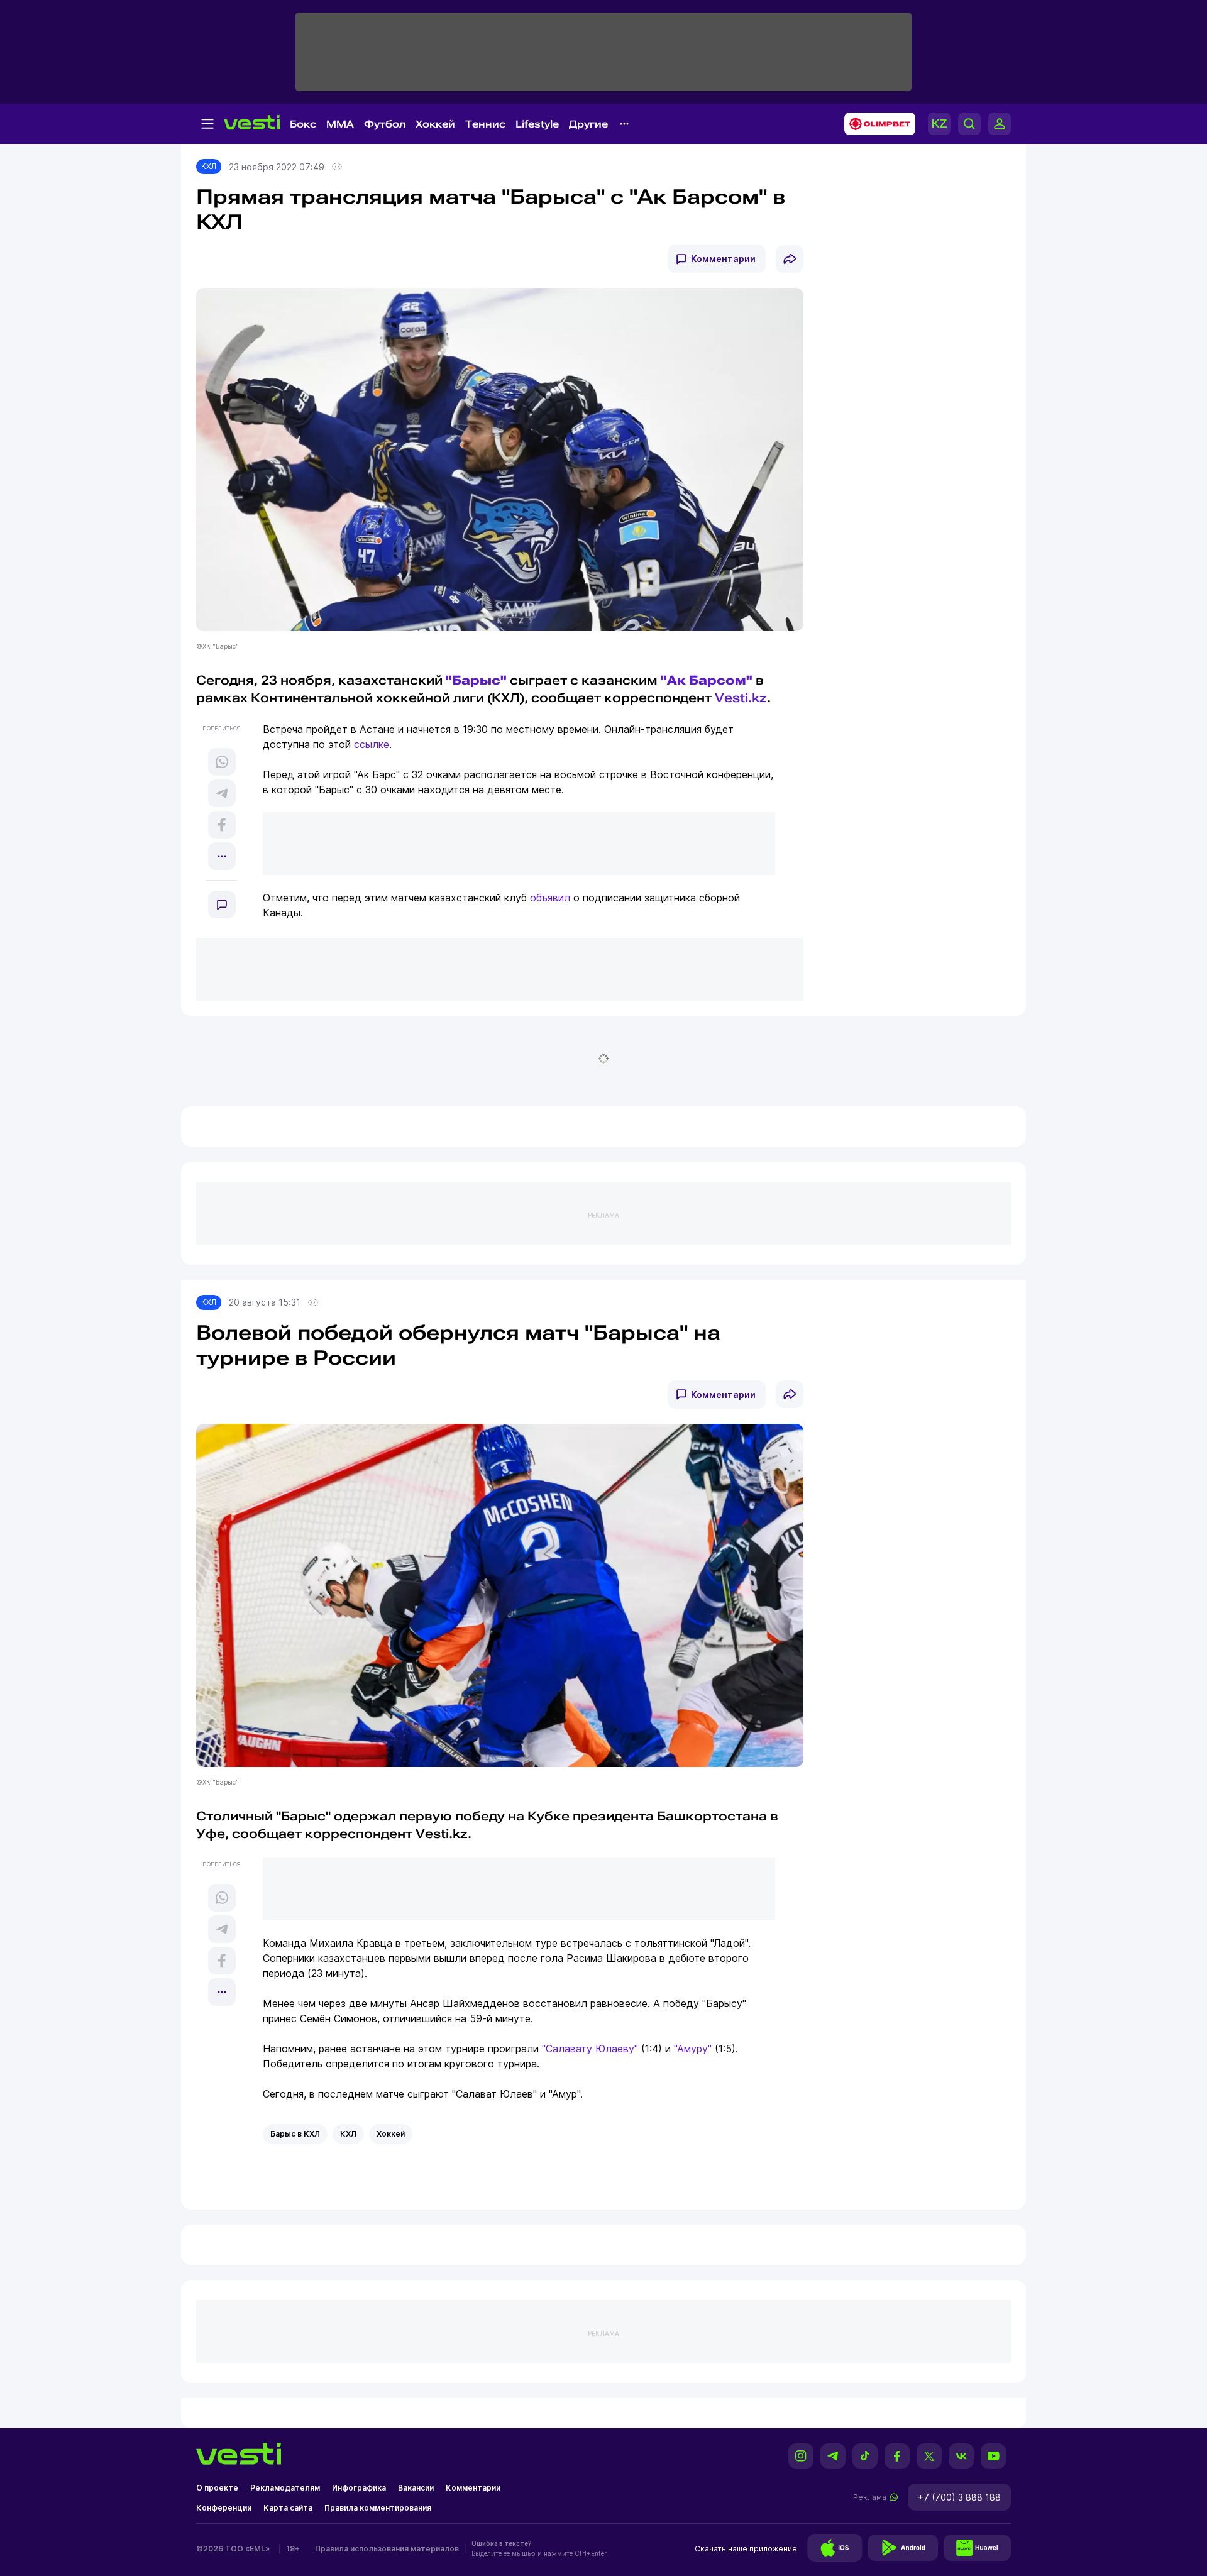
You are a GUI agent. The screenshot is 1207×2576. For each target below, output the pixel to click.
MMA (340, 124)
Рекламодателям (285, 2488)
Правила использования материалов (387, 2549)
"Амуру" (693, 2049)
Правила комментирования (378, 2508)
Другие (588, 124)
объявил (550, 898)
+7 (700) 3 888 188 (959, 2497)
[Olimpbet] (876, 124)
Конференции (224, 2508)
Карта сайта (288, 2508)
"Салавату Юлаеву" (590, 2049)
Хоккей (435, 124)
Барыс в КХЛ (295, 2134)
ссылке (372, 744)
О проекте (217, 2488)
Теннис (485, 124)
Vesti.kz (741, 698)
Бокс (303, 124)
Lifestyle (537, 124)
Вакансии (416, 2488)
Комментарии (723, 259)
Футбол (385, 124)
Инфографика (359, 2488)
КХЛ (209, 166)
